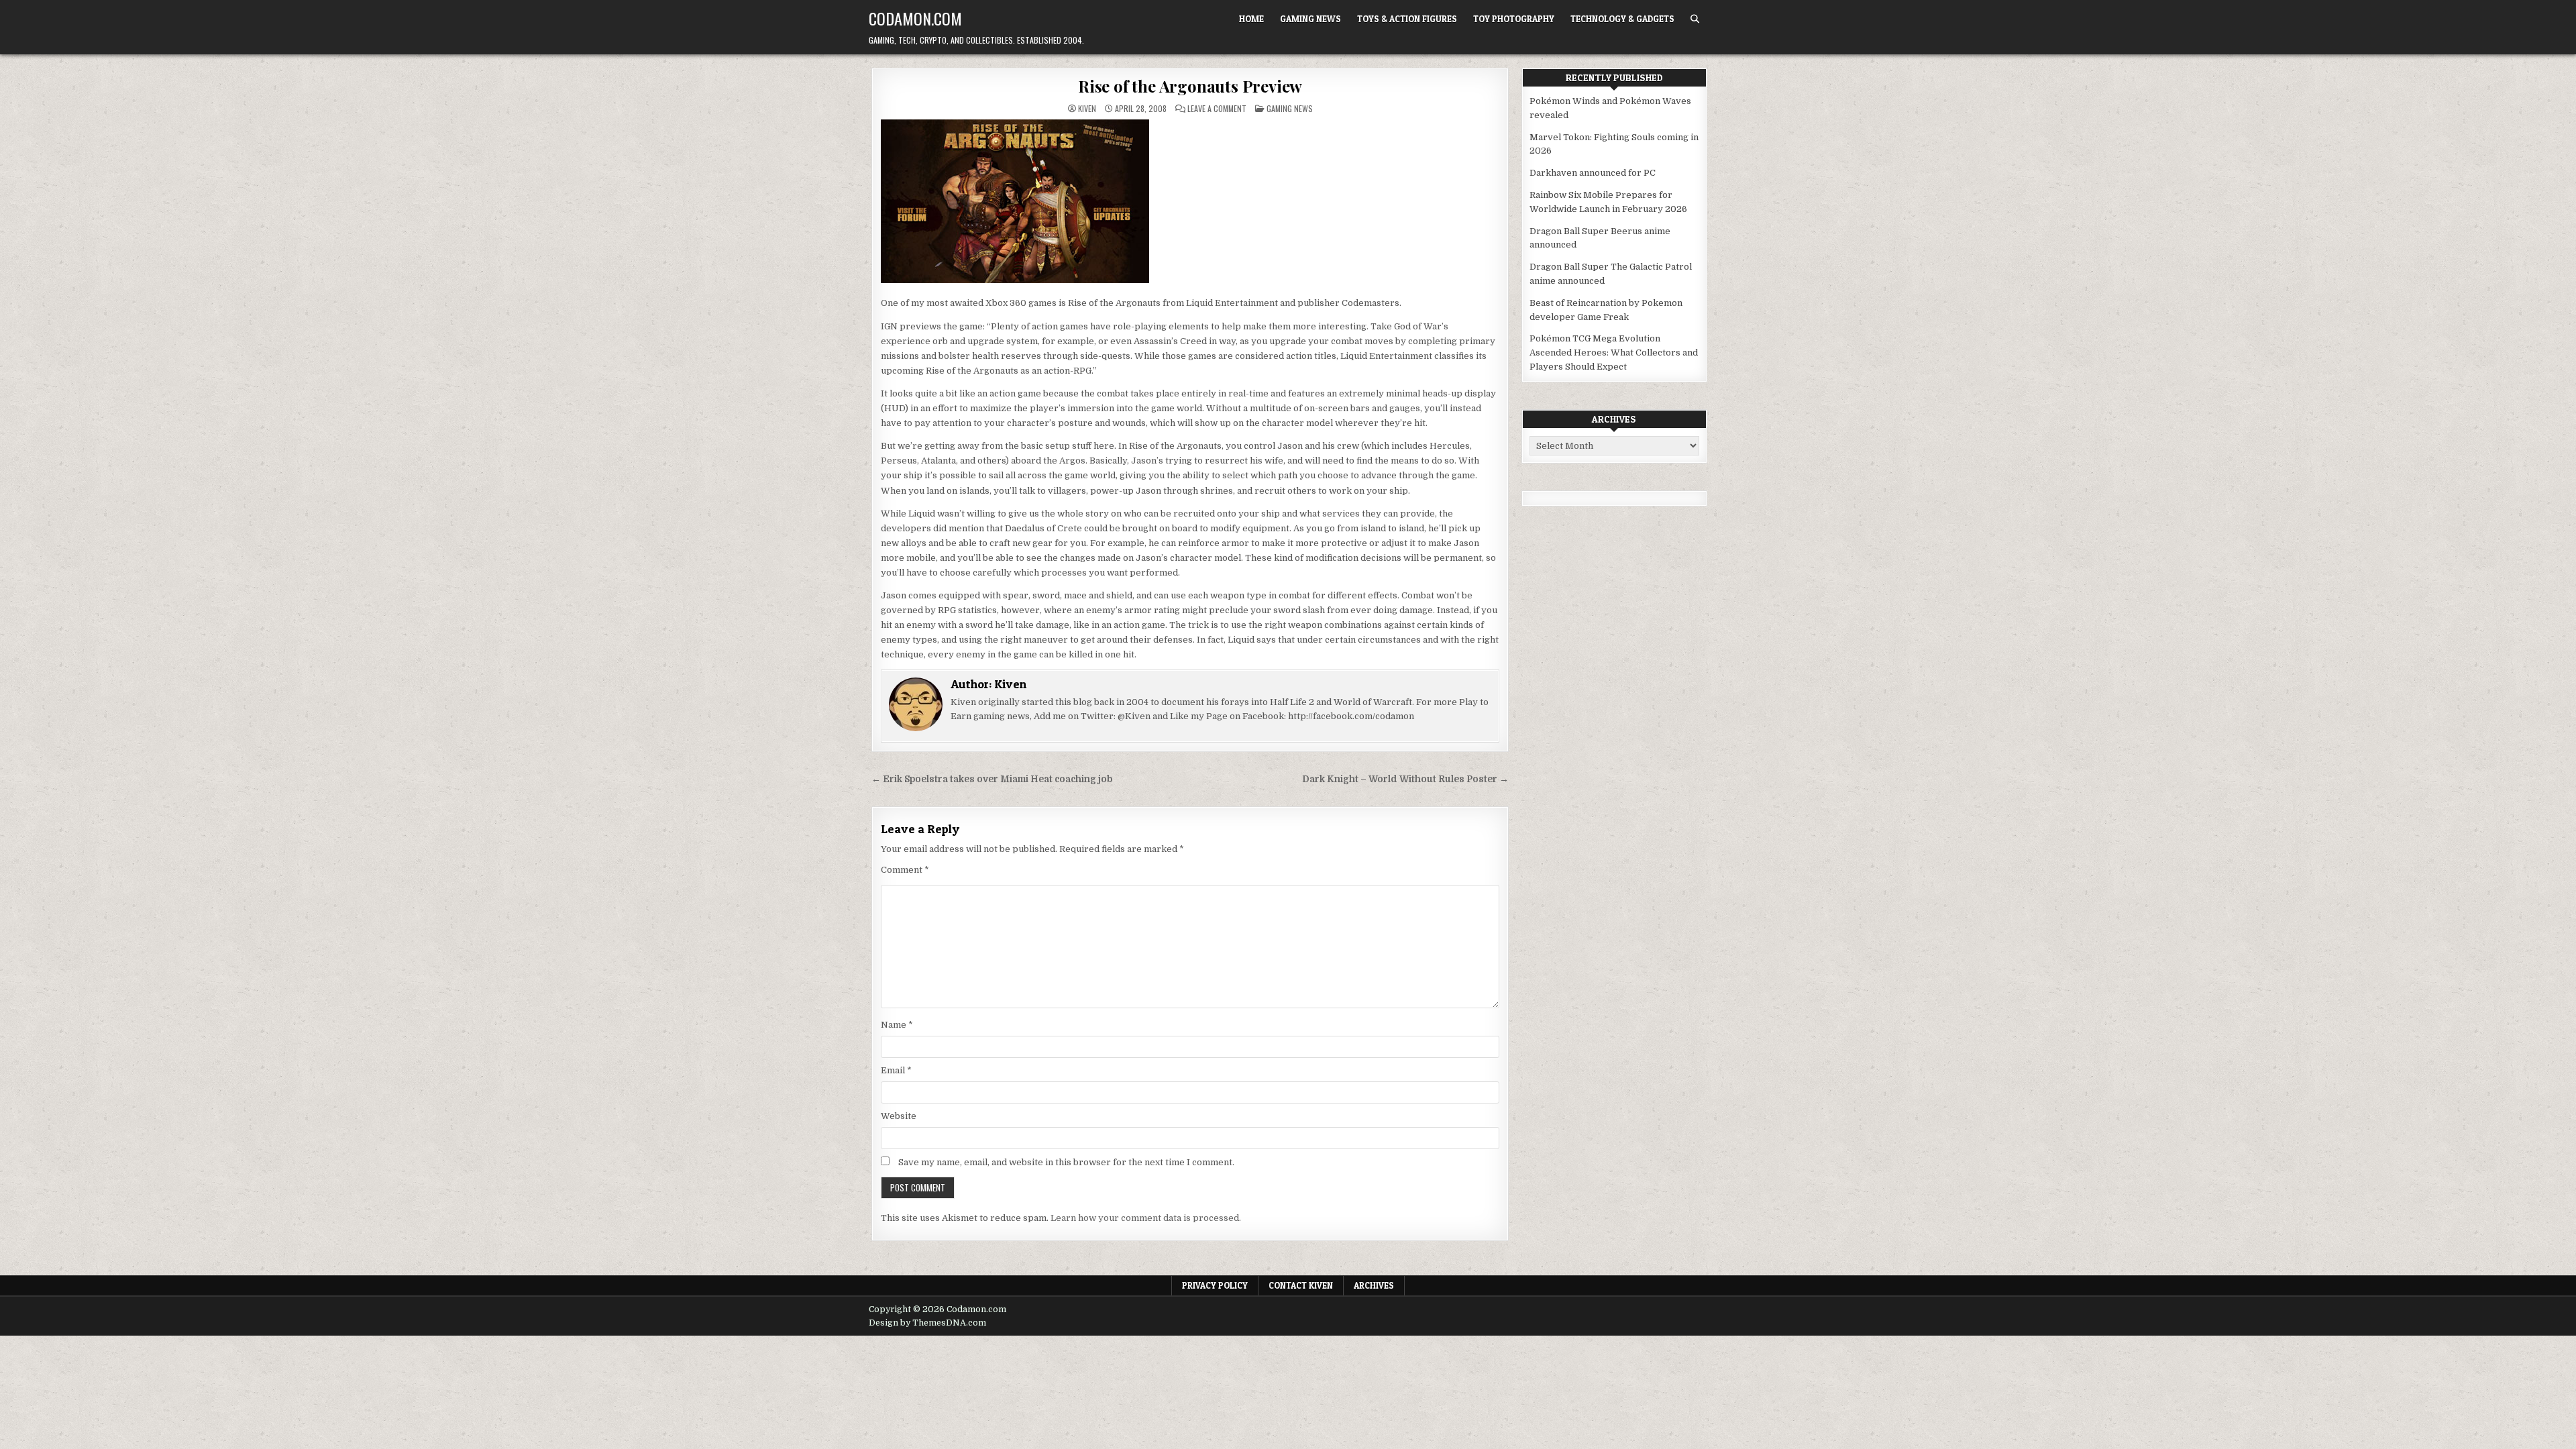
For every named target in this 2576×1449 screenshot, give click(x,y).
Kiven (1087, 109)
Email (896, 1070)
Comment (905, 870)
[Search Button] (1695, 19)
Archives (1374, 1285)
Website (899, 1116)
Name (897, 1025)
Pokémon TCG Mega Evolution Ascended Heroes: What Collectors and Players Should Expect (1614, 353)
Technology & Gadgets (1622, 19)
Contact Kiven (1301, 1285)
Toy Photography (1514, 19)
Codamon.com (915, 18)
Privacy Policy (1215, 1285)
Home (1251, 19)
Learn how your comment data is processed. (1146, 1218)
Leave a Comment (1217, 109)
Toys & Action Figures (1407, 19)
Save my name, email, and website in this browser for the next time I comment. (1066, 1162)
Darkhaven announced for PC (1593, 173)
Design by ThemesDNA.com (927, 1323)
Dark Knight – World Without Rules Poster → (1405, 779)
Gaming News (1310, 19)
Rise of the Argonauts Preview (1190, 86)
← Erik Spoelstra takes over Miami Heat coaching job (992, 779)
